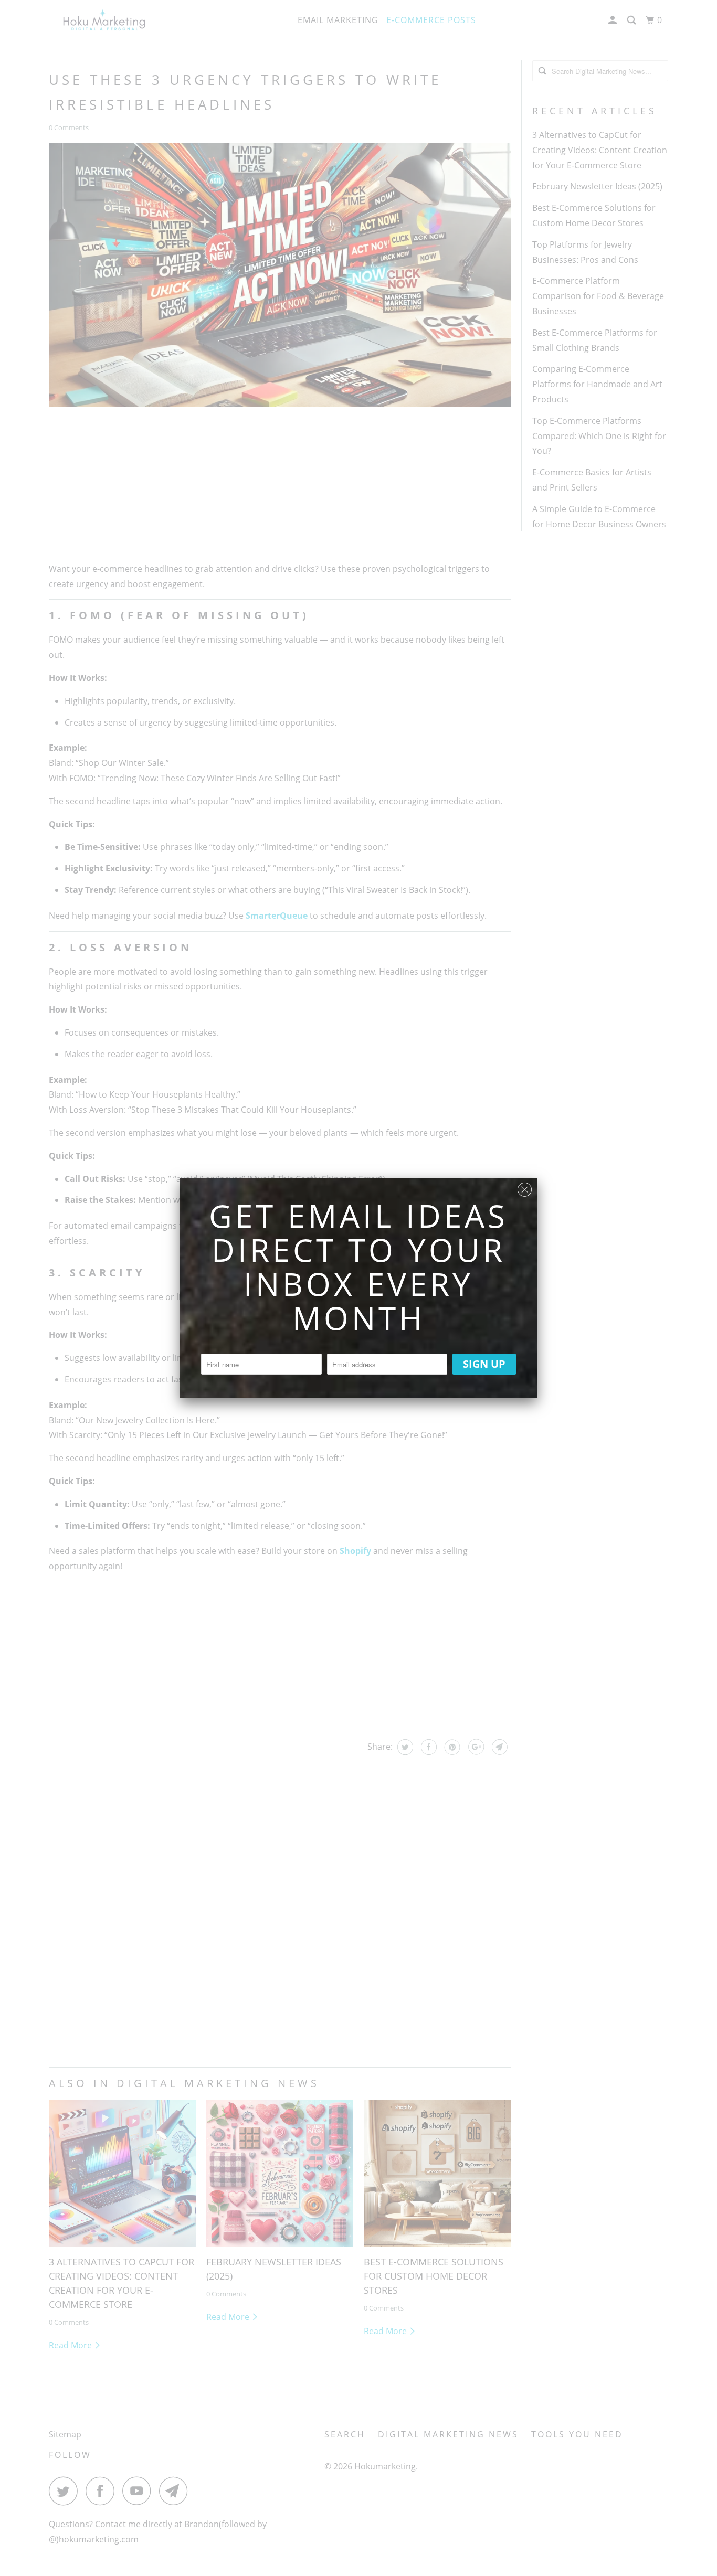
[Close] (525, 1187)
